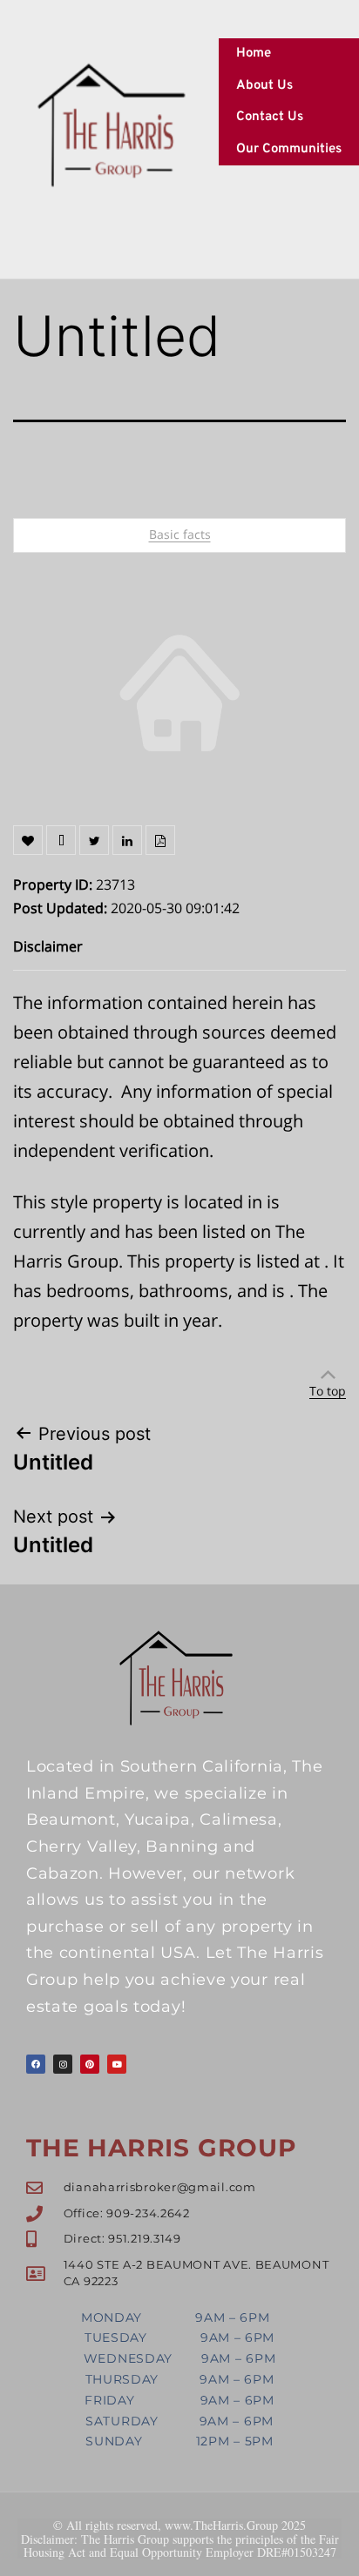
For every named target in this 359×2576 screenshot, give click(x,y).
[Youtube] (117, 2064)
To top (328, 1391)
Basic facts (180, 534)
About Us (264, 86)
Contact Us (270, 117)
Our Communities (289, 149)
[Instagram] (63, 2064)
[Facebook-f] (36, 2064)
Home (254, 54)
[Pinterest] (90, 2064)
